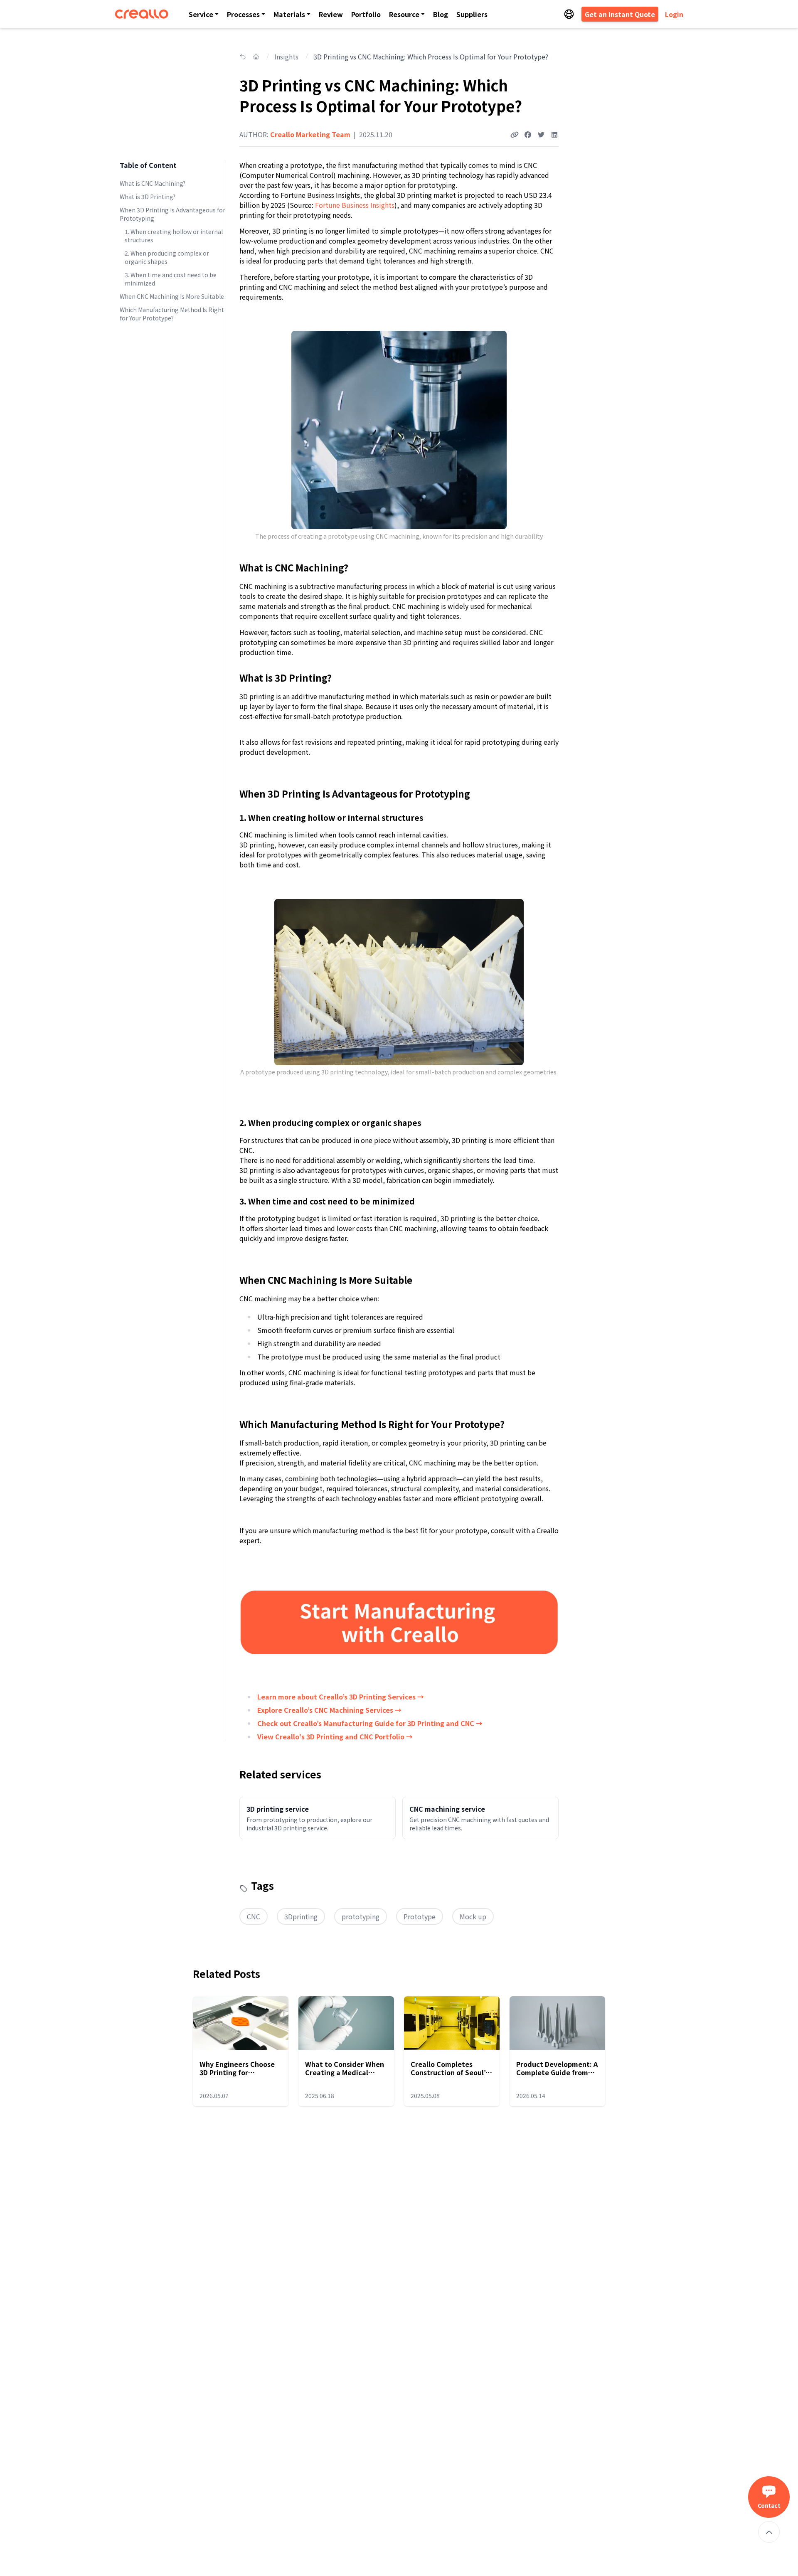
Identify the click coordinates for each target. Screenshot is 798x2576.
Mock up (473, 1916)
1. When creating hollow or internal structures (174, 236)
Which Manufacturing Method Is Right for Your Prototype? (172, 314)
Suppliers (472, 14)
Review (331, 14)
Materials (289, 14)
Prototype (420, 1916)
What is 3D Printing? (148, 197)
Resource (404, 14)
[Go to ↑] (769, 2532)
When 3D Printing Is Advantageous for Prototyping (172, 214)
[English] (569, 14)
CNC (254, 1916)
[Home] (142, 14)
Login (674, 14)
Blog (441, 14)
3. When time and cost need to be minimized (171, 279)
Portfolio (366, 14)
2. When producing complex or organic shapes (167, 257)
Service (201, 14)
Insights (286, 57)
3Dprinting (301, 1916)
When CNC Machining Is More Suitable (172, 296)
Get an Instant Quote (620, 14)
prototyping (361, 1916)
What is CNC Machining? (153, 183)
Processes (243, 14)
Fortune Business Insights (354, 205)
